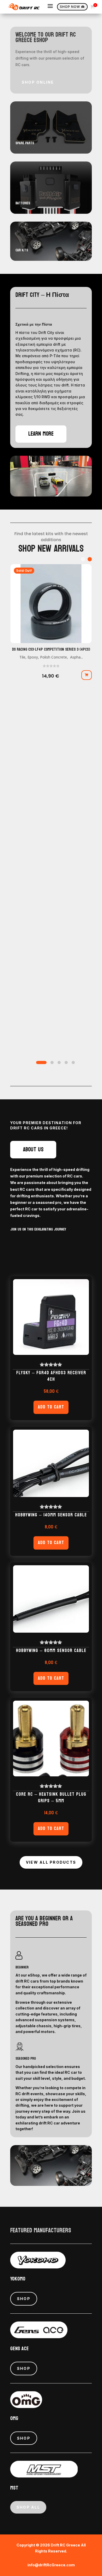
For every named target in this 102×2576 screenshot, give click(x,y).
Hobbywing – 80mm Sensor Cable (51, 1651)
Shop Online (38, 82)
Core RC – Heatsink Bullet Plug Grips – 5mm (51, 1798)
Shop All (28, 2507)
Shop (24, 2299)
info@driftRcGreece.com (51, 2565)
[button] (90, 559)
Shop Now (72, 7)
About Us (33, 1150)
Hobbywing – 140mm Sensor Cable (51, 1515)
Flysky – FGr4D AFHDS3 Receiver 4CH (51, 1376)
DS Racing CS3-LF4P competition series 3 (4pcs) (51, 649)
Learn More (41, 434)
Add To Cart (51, 1407)
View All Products (51, 1862)
